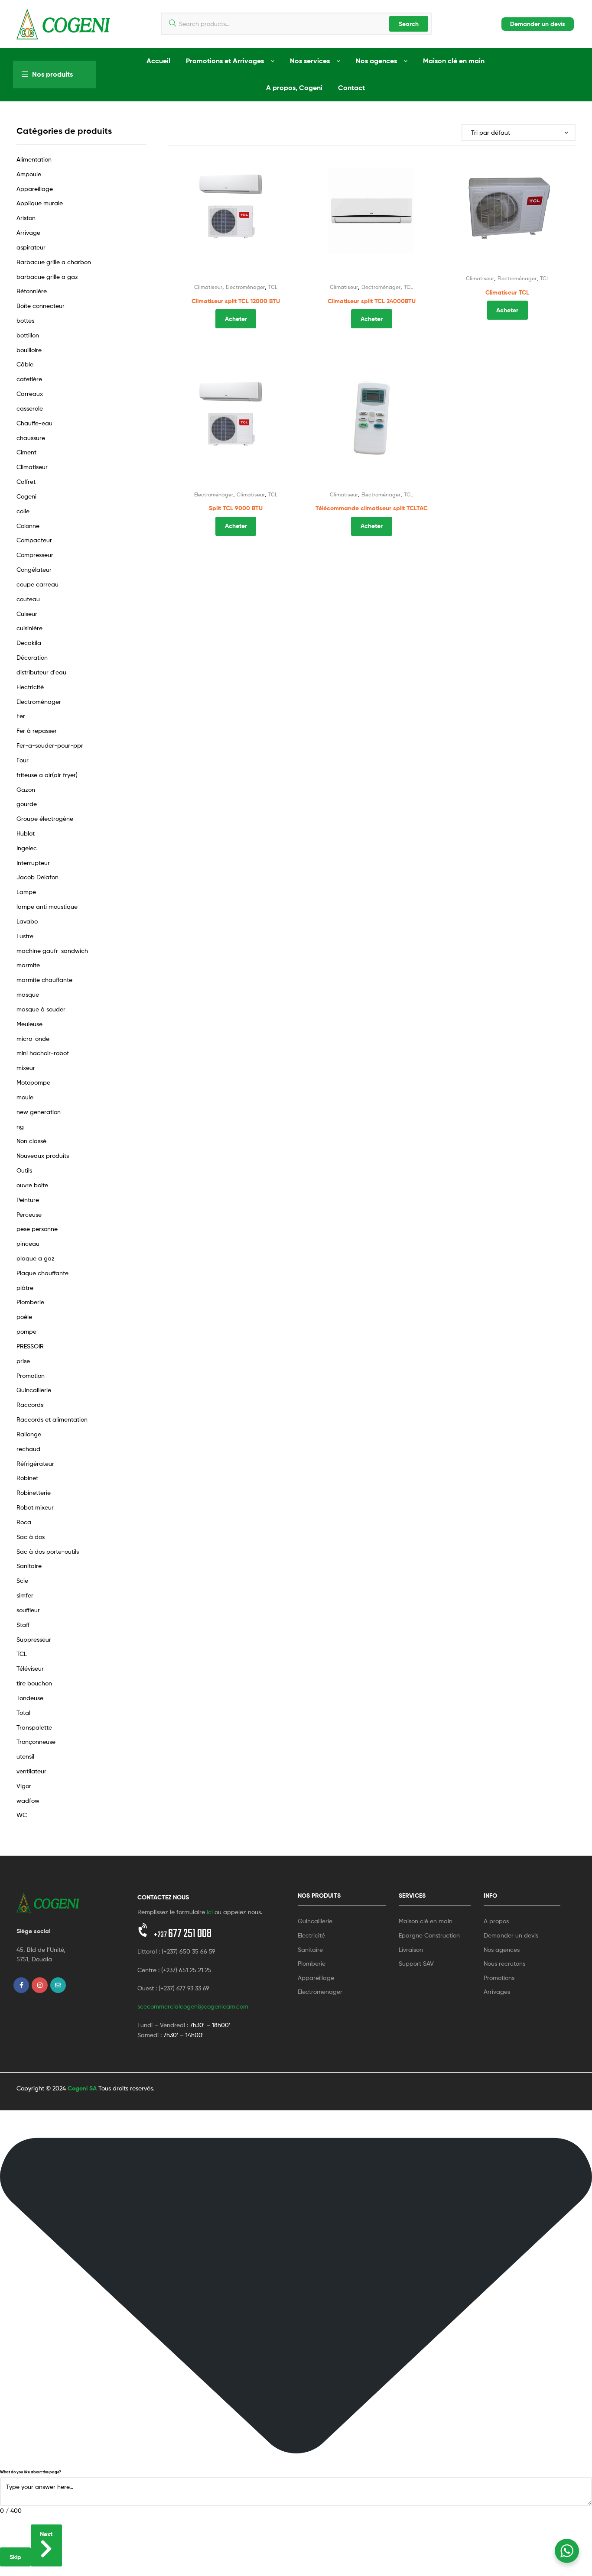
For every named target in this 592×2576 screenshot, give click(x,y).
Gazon (26, 789)
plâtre (25, 1288)
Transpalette (34, 1727)
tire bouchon (34, 1683)
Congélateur (34, 569)
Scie (22, 1580)
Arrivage (28, 232)
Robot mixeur (35, 1507)
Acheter (236, 319)
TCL (273, 287)
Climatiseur (208, 287)
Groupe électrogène (45, 818)
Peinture (28, 1200)
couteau (28, 599)
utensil (25, 1756)
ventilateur (31, 1771)
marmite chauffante (44, 980)
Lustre (25, 936)
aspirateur (31, 247)
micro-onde (33, 1039)
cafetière (29, 379)
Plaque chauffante (42, 1273)
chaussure (31, 438)
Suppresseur (34, 1639)
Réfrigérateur (35, 1463)
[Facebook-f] (21, 1985)
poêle (24, 1317)
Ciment (26, 452)
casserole (30, 408)
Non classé (31, 1141)
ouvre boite (32, 1185)
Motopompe (33, 1082)
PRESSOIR (30, 1346)
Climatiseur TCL (507, 292)
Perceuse (29, 1214)
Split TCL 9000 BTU (236, 508)
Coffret (26, 481)
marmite (28, 965)
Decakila (29, 643)
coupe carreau (37, 584)
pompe (26, 1331)
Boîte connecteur (41, 306)
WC (22, 1815)
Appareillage (35, 189)
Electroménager (245, 287)
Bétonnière (32, 291)
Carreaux (30, 394)
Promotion (31, 1375)
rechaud (28, 1449)
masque (28, 994)
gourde (27, 804)
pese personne (37, 1229)
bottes (25, 320)
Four (23, 760)
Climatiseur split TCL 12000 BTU (236, 301)
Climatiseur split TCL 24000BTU (372, 301)
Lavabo (27, 921)
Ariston (26, 218)
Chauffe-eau (34, 423)
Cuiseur (27, 614)
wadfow (28, 1800)
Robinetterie (34, 1492)
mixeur (26, 1068)
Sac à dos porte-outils (48, 1551)
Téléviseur (30, 1668)
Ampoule (29, 174)
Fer (21, 716)
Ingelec (27, 848)
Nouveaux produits (43, 1155)
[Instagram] (39, 1985)
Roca (24, 1522)
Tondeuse (30, 1698)
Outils (24, 1170)
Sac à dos (31, 1537)
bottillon (28, 335)
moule (25, 1097)
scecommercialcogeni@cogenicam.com (193, 2006)
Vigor (24, 1786)
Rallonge (29, 1434)
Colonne (28, 526)
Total (23, 1712)
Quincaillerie (34, 1390)
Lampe (26, 892)
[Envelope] (58, 1985)
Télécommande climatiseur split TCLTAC (372, 508)
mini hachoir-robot (43, 1053)
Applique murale (40, 203)
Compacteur (34, 540)
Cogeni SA (82, 2088)
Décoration (32, 657)
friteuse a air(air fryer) (47, 775)
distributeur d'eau (41, 672)
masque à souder (41, 1009)
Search (409, 24)
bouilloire (29, 350)
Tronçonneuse (36, 1742)
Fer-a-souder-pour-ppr (50, 745)
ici (210, 1912)
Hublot (26, 833)
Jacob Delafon (37, 877)
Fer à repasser (37, 731)
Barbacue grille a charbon (54, 262)
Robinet (27, 1478)
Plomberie (30, 1302)
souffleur (28, 1610)
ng (20, 1126)
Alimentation (34, 159)
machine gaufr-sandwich (52, 951)
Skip (15, 2557)
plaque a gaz (36, 1258)
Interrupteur (33, 863)
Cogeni (26, 496)
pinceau (28, 1243)
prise (23, 1361)
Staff (23, 1625)
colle (23, 511)
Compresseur (35, 555)
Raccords (30, 1405)
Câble (25, 364)
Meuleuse (29, 1024)
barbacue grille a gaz (47, 277)
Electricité (30, 687)
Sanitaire (29, 1566)
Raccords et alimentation (52, 1419)
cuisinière (29, 628)
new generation (39, 1112)
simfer (25, 1595)
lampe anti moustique (47, 906)
